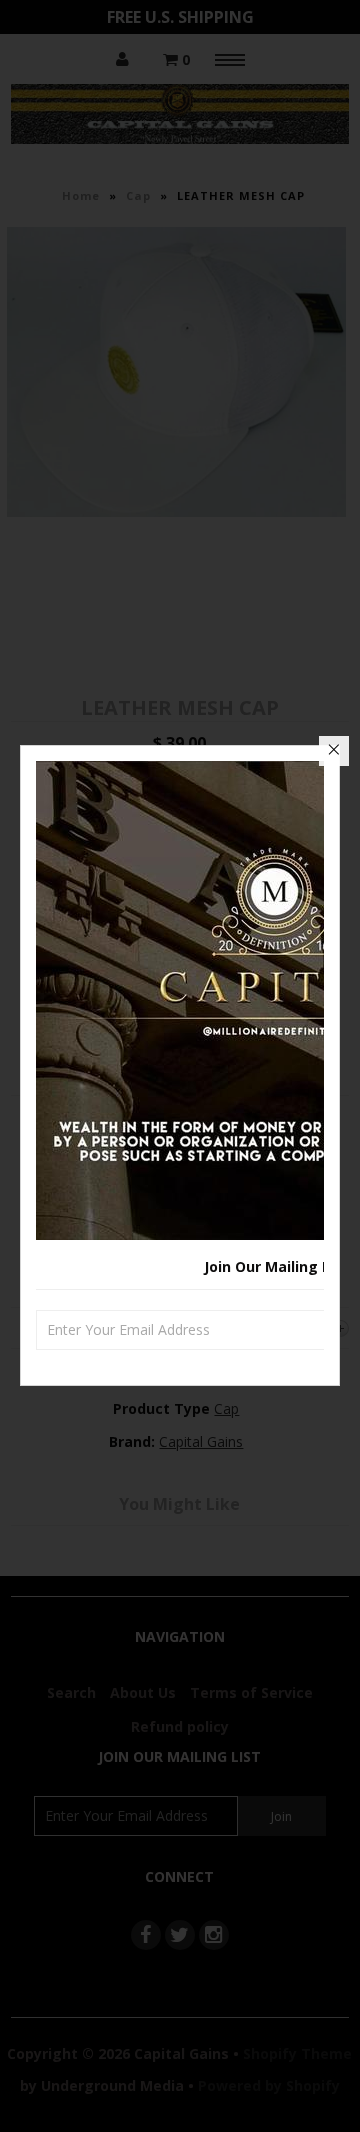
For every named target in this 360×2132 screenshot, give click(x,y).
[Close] (334, 751)
